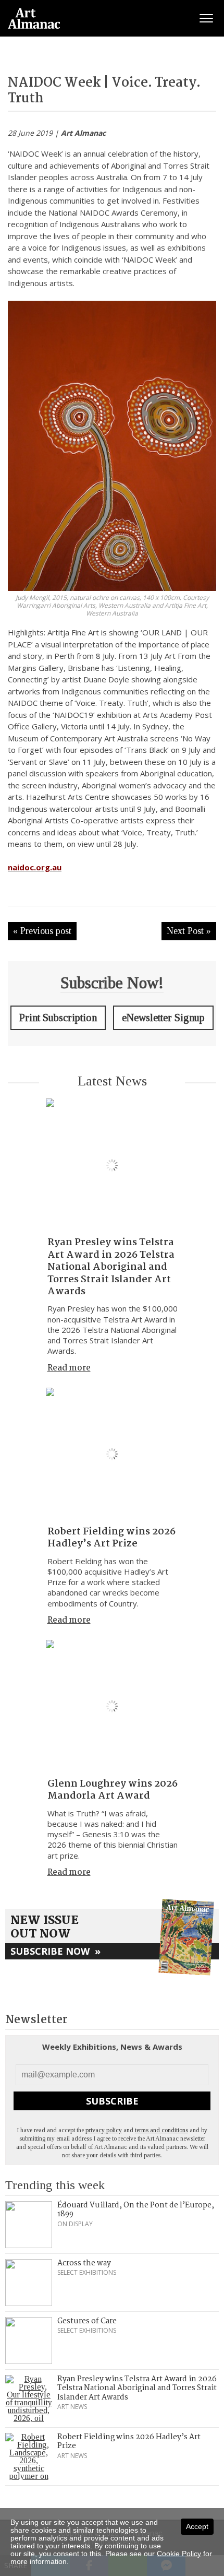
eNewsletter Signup (163, 1018)
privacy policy (104, 2130)
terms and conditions (161, 2130)
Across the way (84, 2263)
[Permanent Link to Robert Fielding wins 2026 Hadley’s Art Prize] (112, 1454)
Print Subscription (58, 1018)
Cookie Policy (179, 2554)
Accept (197, 2526)
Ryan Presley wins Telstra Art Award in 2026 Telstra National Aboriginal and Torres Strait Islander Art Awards (111, 1267)
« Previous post (42, 931)
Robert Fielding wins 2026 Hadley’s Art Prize (111, 1538)
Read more (69, 1368)
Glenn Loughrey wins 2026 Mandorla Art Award (113, 1790)
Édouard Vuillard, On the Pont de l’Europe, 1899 (136, 2210)
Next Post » (189, 931)
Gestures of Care (87, 2321)
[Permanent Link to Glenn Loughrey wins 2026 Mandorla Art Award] (112, 1706)
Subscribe (112, 2101)
